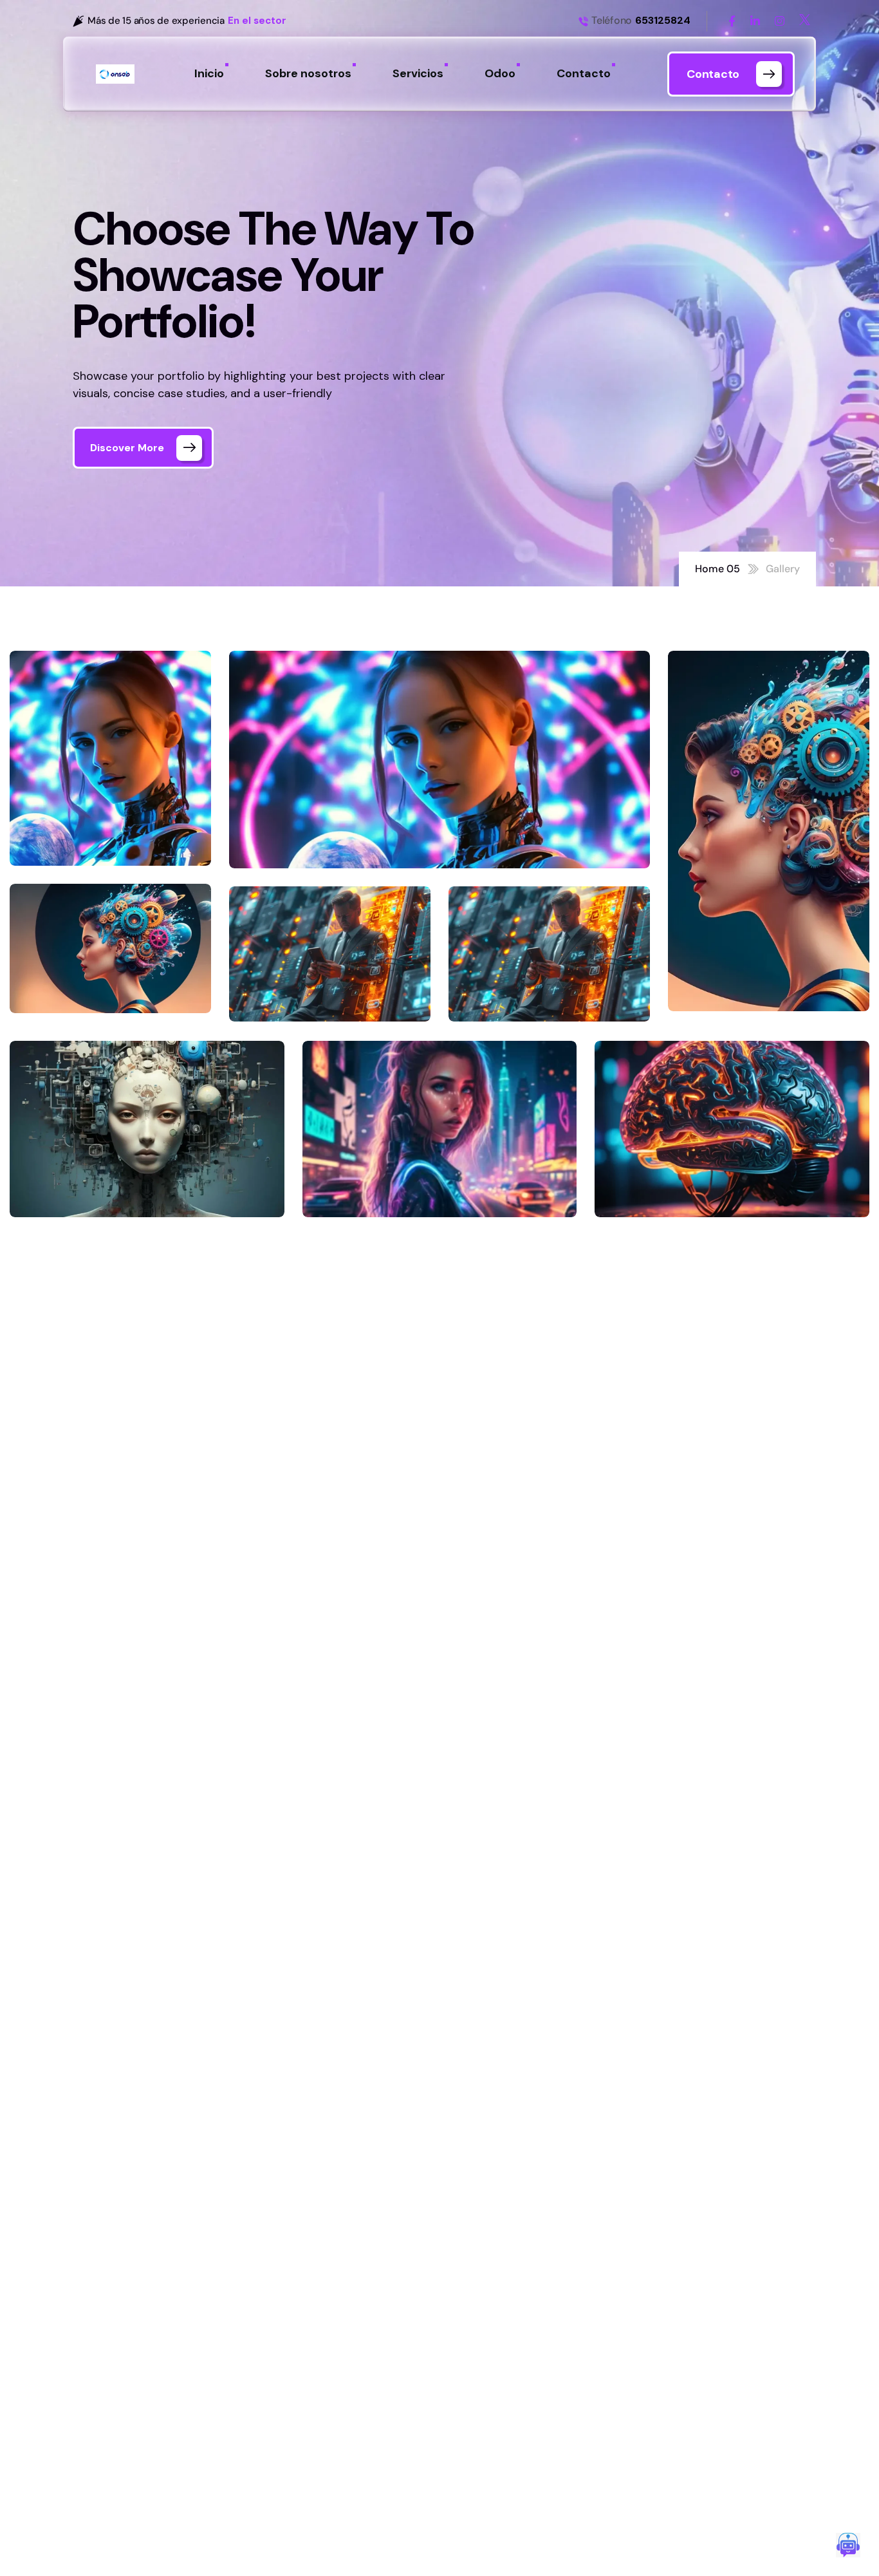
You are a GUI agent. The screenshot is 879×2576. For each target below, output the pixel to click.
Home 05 (717, 569)
